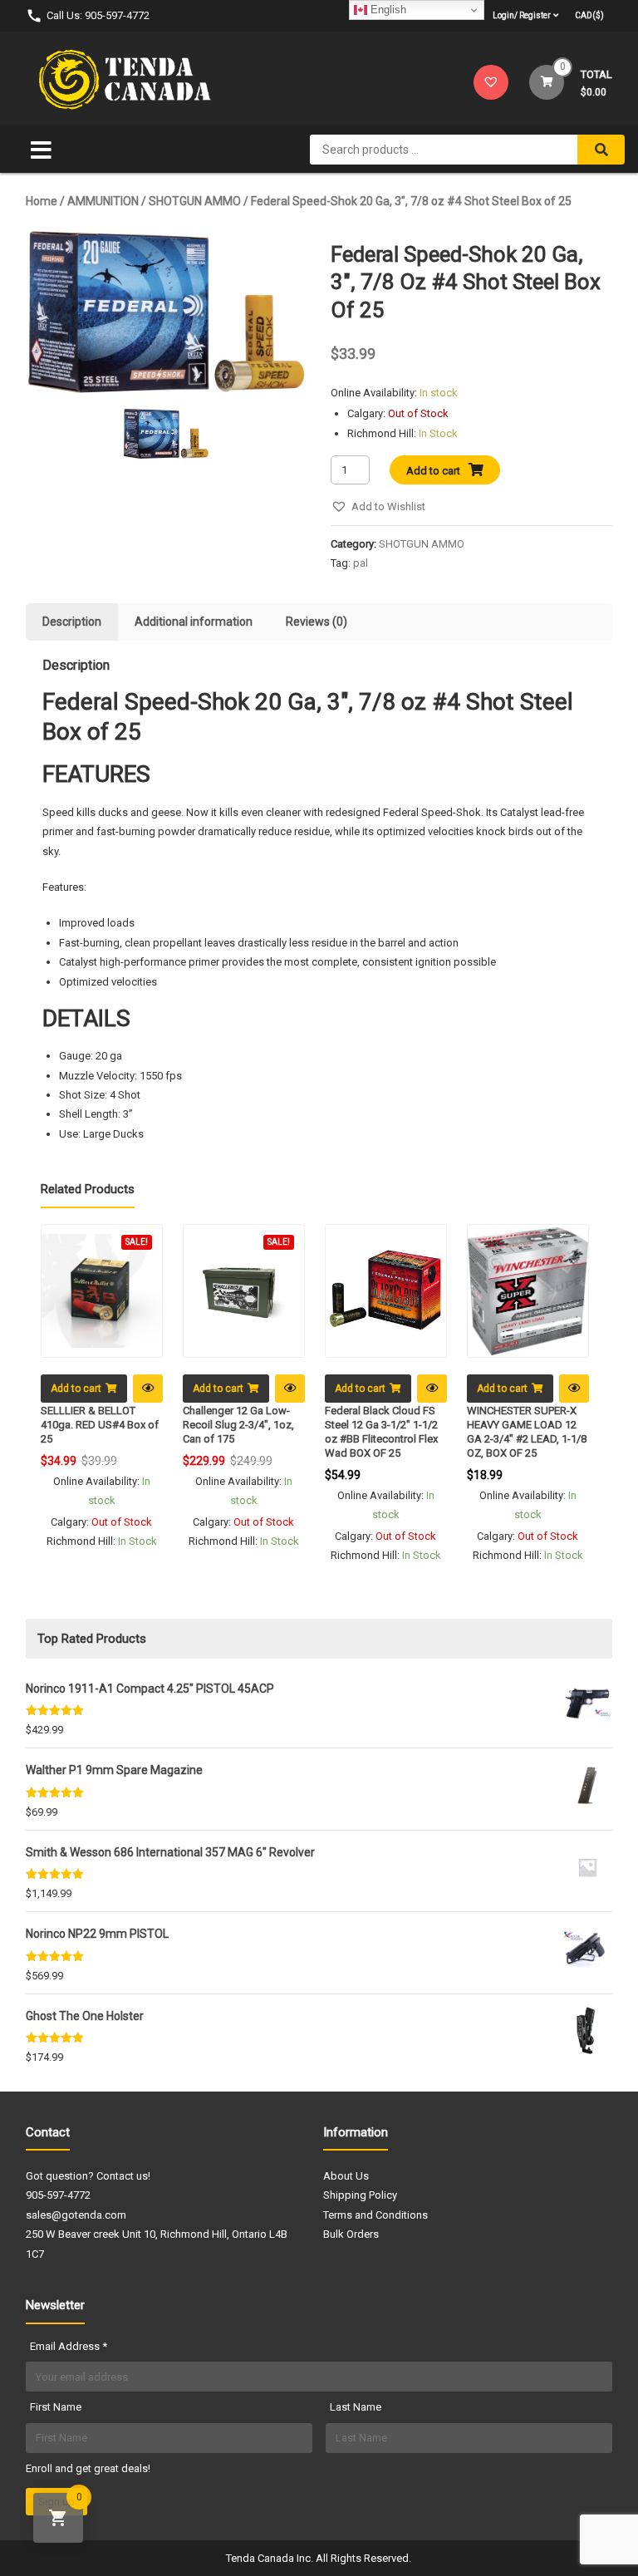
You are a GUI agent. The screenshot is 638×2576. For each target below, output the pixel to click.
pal (361, 563)
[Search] (601, 150)
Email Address (69, 2346)
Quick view (148, 1389)
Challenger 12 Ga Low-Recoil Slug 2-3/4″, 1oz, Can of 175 (238, 1425)
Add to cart (433, 471)
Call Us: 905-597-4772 (98, 15)
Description (72, 622)
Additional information (194, 622)
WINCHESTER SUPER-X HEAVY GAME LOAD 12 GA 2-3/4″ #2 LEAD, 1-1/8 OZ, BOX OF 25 (527, 1432)
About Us (346, 2176)
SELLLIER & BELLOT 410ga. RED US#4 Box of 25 (100, 1425)
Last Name (356, 2407)
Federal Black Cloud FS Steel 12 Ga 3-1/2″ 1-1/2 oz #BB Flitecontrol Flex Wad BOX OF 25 (381, 1432)
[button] (378, 506)
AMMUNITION (103, 201)
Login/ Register (522, 15)
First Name (56, 2407)
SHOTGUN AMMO (195, 201)
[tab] (72, 622)
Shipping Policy (360, 2195)
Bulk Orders (351, 2234)
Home (42, 201)
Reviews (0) (317, 622)
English (387, 10)
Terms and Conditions (375, 2215)
